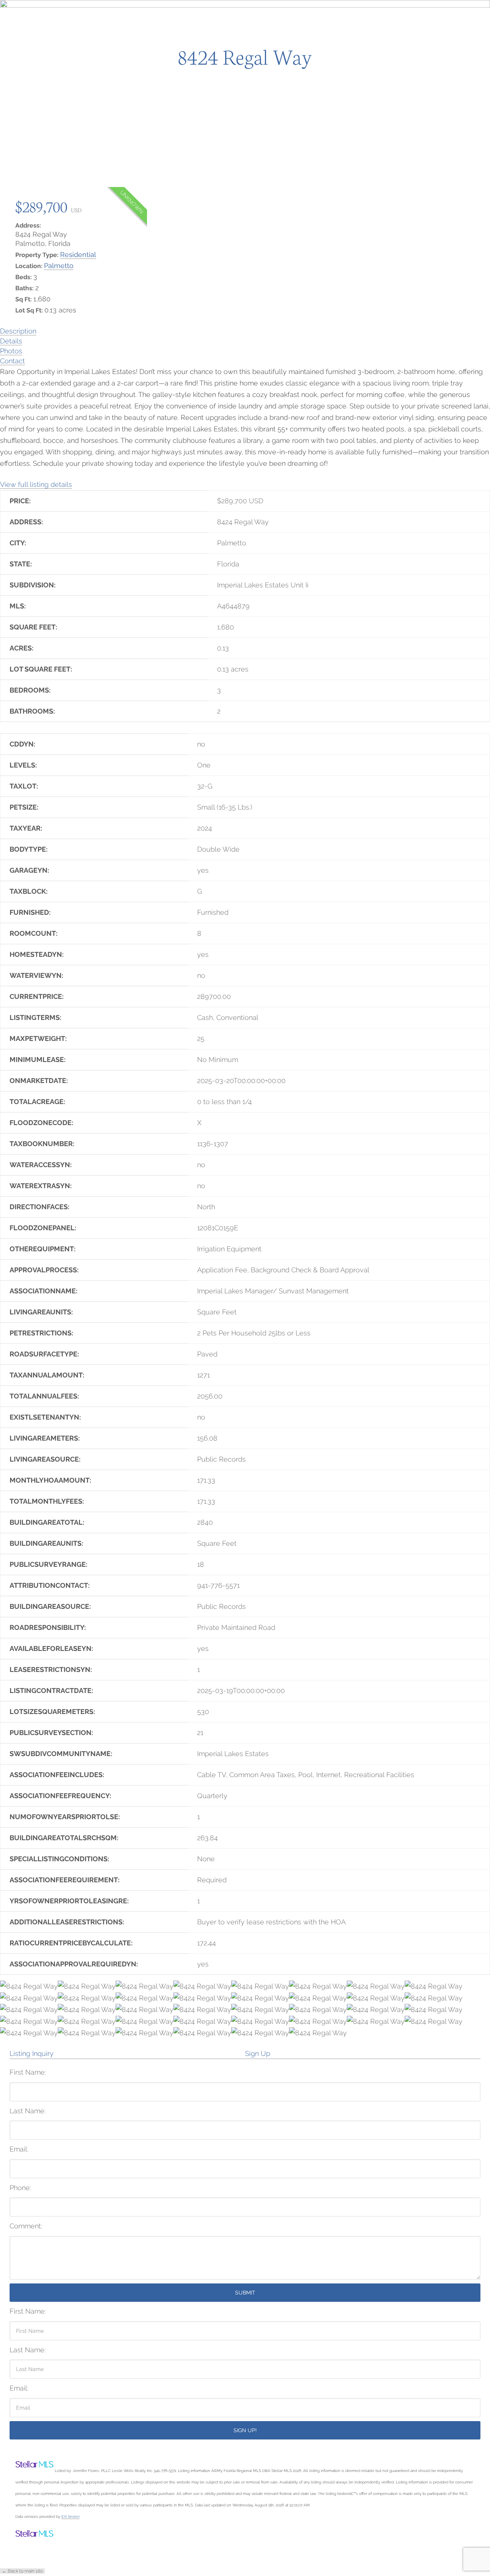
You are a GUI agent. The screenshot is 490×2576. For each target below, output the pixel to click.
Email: (19, 2149)
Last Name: (28, 2111)
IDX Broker (70, 2516)
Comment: (26, 2226)
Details (11, 341)
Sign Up (258, 2053)
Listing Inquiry (32, 2053)
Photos (11, 351)
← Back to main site (22, 2571)
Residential (78, 255)
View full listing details (36, 484)
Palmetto (59, 266)
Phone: (20, 2188)
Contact (12, 361)
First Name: (28, 2072)
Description (18, 331)
